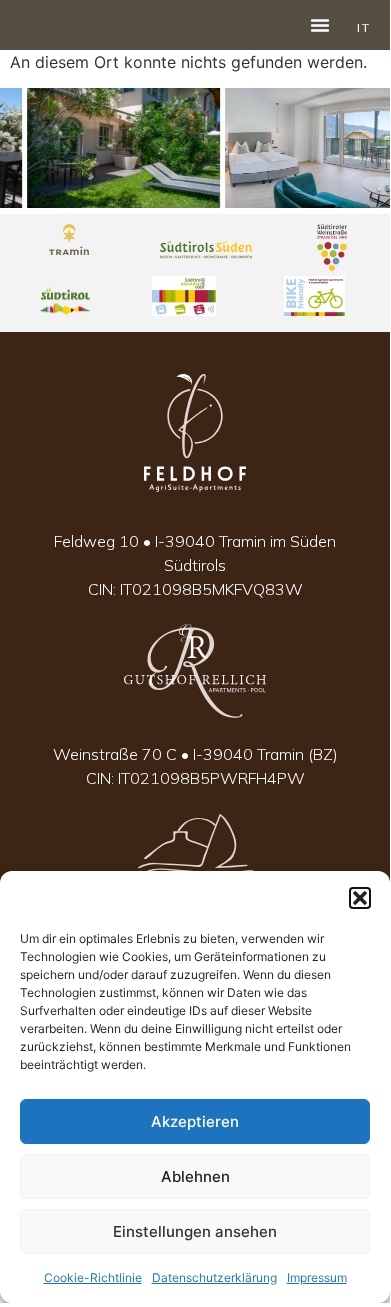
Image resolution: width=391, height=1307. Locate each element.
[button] (360, 898)
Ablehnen (195, 1176)
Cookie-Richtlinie (93, 1277)
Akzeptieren (195, 1121)
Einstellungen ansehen (195, 1231)
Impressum (317, 1277)
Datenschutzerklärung (214, 1277)
